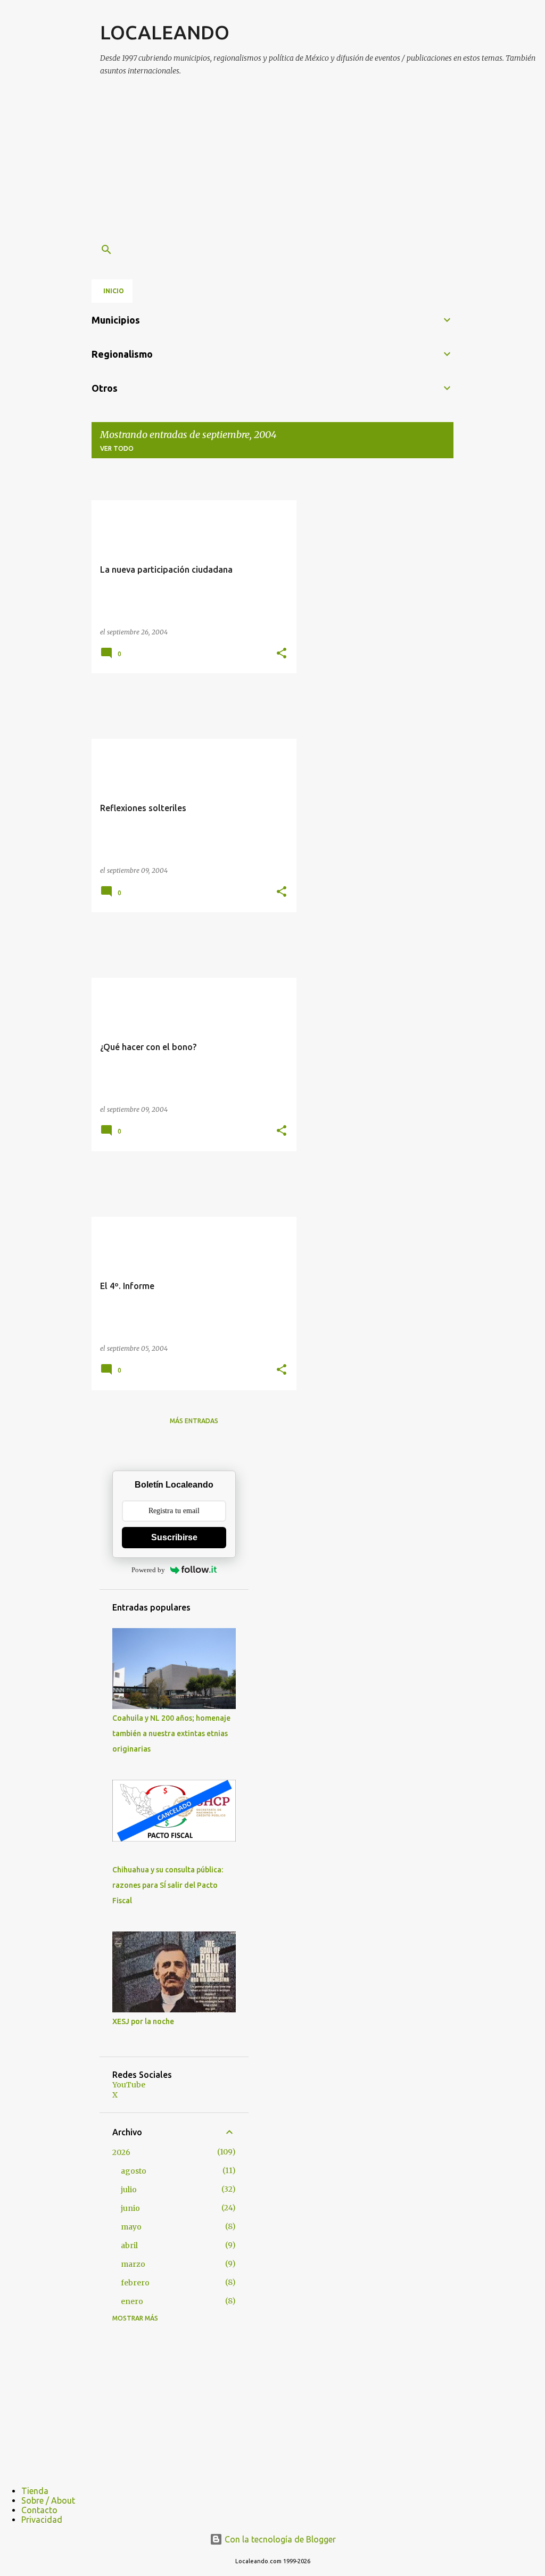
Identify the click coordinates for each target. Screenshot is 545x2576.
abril (129, 2245)
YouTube (129, 2085)
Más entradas (194, 1421)
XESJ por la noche (143, 2021)
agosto (134, 2171)
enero (132, 2301)
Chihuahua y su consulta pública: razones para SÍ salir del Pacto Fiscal (168, 1885)
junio (130, 2208)
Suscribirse (174, 1537)
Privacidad (42, 2520)
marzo (133, 2264)
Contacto (39, 2510)
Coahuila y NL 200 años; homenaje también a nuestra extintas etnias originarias (171, 1733)
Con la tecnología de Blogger (279, 2539)
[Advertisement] (323, 161)
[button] (282, 654)
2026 (121, 2152)
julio (129, 2190)
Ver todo (117, 448)
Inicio (114, 291)
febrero (135, 2283)
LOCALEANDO (165, 32)
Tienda (35, 2491)
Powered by (148, 1570)
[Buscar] (106, 250)
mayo (131, 2227)
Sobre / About (48, 2500)
